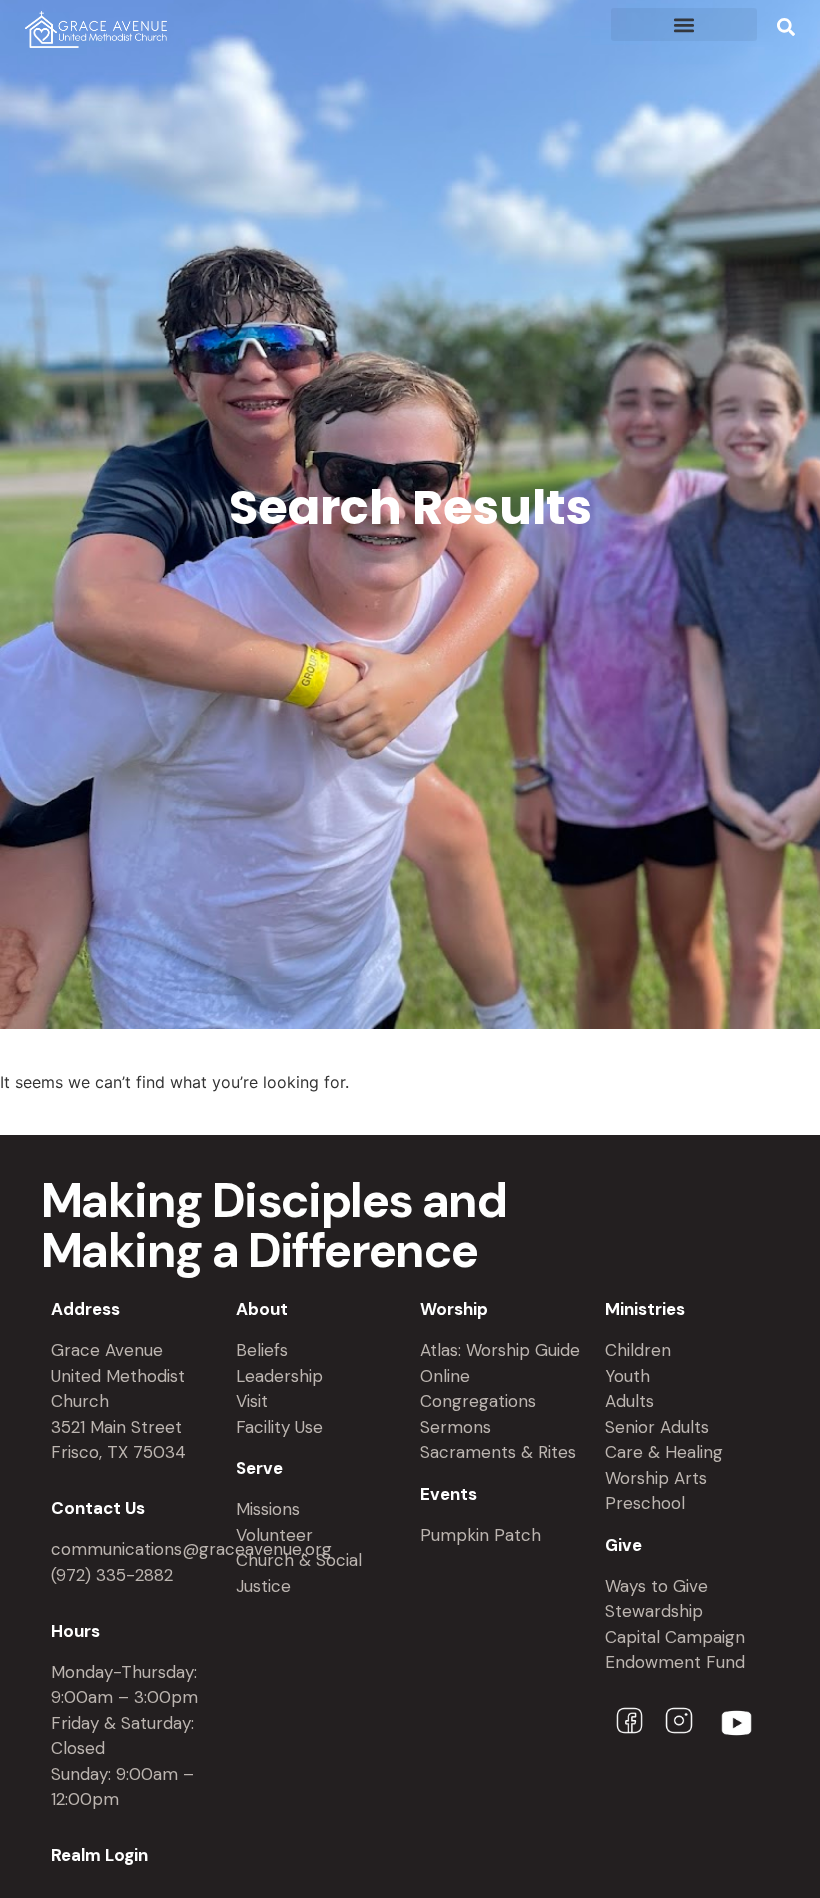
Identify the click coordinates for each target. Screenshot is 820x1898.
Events (448, 1494)
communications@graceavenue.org (191, 1549)
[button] (684, 24)
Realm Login (99, 1855)
